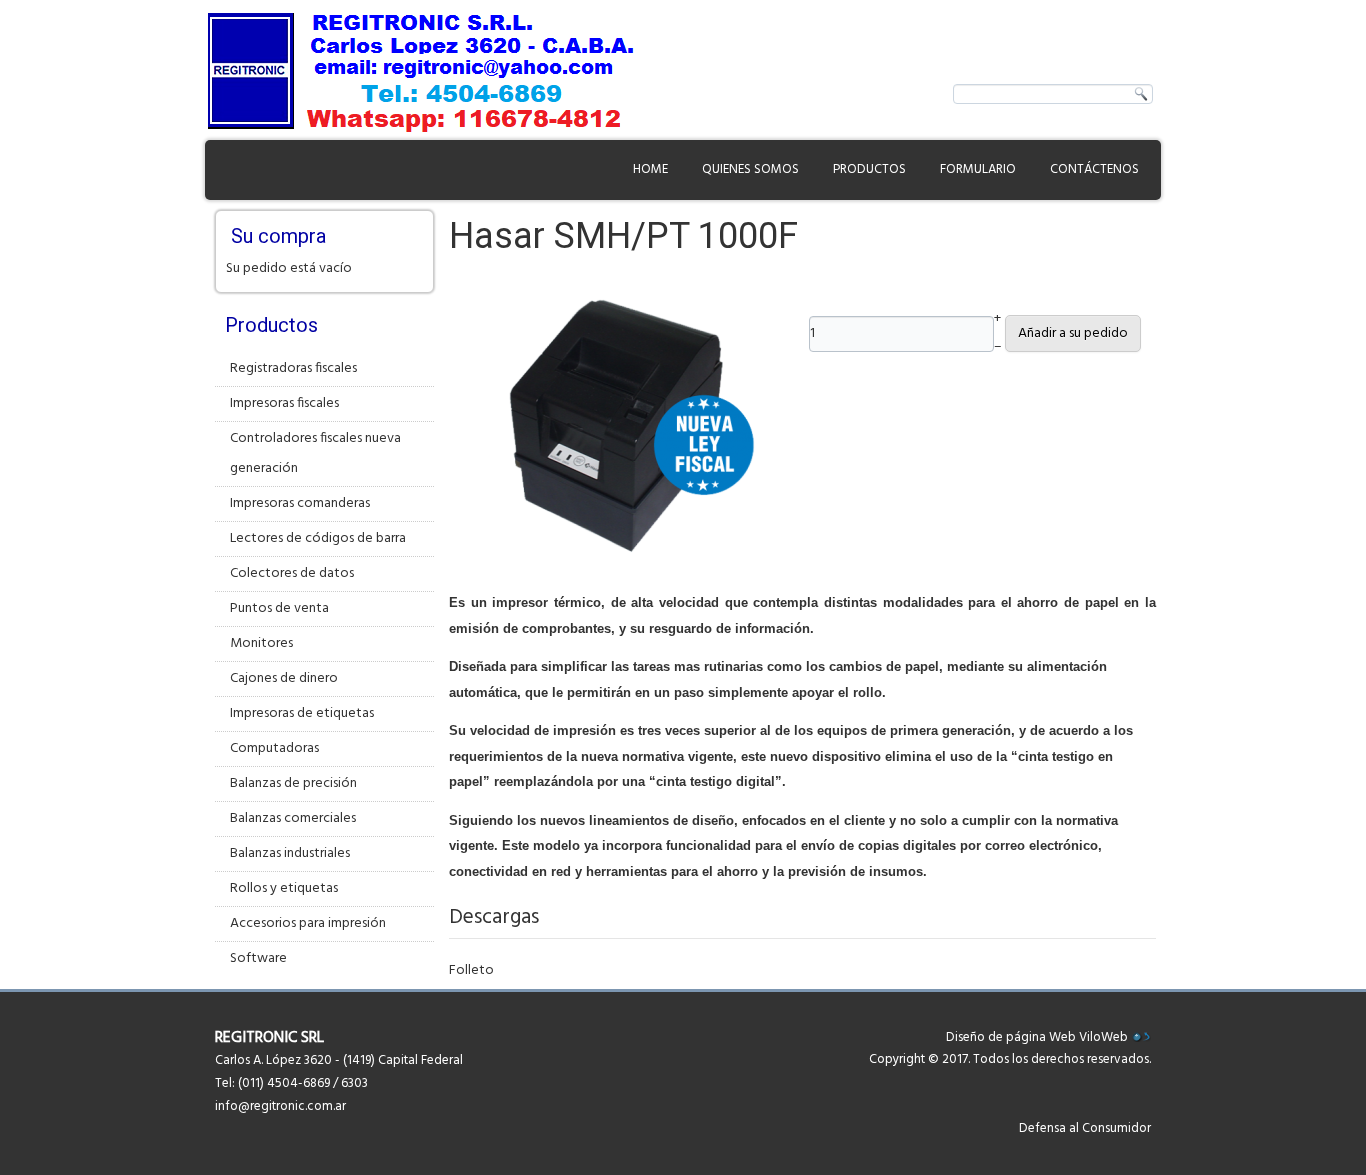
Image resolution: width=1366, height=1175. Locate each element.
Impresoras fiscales (284, 403)
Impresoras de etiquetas (302, 713)
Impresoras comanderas (300, 503)
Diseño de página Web (1011, 1037)
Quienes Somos (750, 169)
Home (650, 169)
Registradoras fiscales (293, 368)
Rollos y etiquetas (284, 888)
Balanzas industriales (290, 853)
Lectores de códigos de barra (318, 538)
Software (258, 958)
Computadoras (274, 748)
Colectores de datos (292, 573)
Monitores (261, 643)
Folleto (471, 970)
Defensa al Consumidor (1085, 1128)
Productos (869, 169)
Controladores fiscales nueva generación (315, 453)
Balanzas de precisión (293, 783)
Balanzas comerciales (293, 818)
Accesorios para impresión (308, 923)
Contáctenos (1094, 169)
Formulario (978, 169)
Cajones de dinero (284, 678)
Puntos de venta (279, 608)
